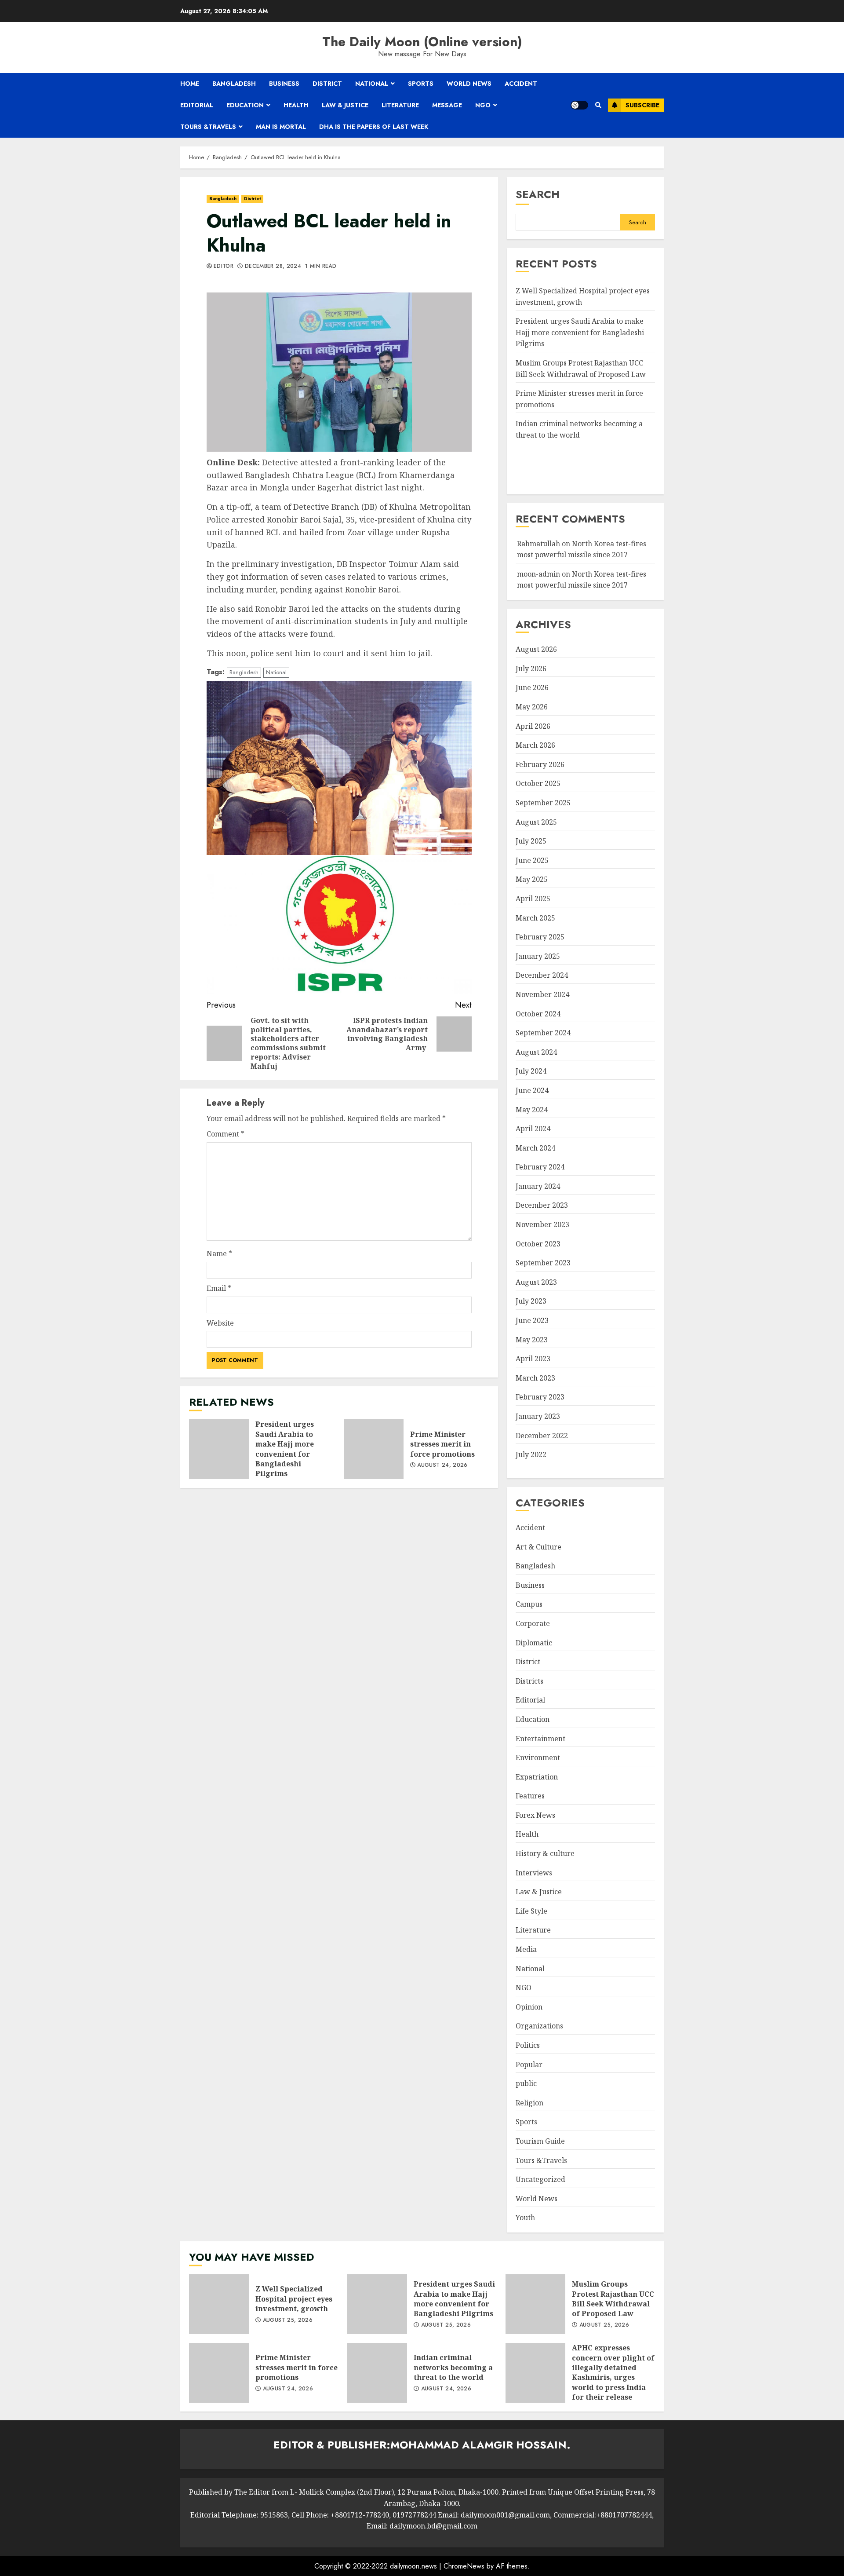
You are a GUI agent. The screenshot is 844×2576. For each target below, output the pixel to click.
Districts (529, 1681)
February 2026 (540, 764)
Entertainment (540, 1739)
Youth (525, 2218)
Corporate (533, 1623)
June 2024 (532, 1090)
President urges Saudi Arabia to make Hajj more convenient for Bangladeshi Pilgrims (219, 1449)
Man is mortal (281, 127)
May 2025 (532, 879)
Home (190, 84)
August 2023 (536, 1282)
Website (220, 1323)
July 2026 (531, 669)
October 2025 (538, 783)
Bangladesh (234, 84)
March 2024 (535, 1148)
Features (530, 1796)
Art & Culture (538, 1547)
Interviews (534, 1873)
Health (296, 105)
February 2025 (540, 937)
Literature (400, 105)
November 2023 (542, 1224)
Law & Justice (345, 105)
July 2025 (531, 841)
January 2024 (538, 1186)
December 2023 (542, 1205)
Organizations (539, 2026)
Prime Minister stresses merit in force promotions (374, 1449)
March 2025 (535, 918)
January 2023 (538, 1416)
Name (219, 1253)
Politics (528, 2045)
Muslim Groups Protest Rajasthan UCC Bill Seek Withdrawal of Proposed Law (535, 2304)
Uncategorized (540, 2179)
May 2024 (532, 1110)
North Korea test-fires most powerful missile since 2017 (582, 580)
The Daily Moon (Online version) (422, 42)
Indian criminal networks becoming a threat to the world (377, 2373)
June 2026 (532, 687)
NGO (483, 105)
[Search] (598, 105)
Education (245, 105)
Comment (226, 1134)
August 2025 (536, 822)
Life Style (531, 1911)
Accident (521, 84)
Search (538, 194)
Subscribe (642, 105)
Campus (529, 1604)
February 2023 (540, 1397)
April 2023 (533, 1359)
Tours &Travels (208, 127)
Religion (529, 2103)
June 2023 (532, 1320)
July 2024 (531, 1071)
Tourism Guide (540, 2141)
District (327, 84)
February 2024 (540, 1167)
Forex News (535, 1815)
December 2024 (542, 975)
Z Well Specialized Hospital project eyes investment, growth (219, 2304)
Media (526, 1949)
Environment (538, 1758)
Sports (421, 84)
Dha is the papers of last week (374, 127)
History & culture (545, 1853)
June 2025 (532, 860)
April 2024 (533, 1129)
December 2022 (542, 1436)
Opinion (529, 2007)
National (372, 84)
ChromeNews (464, 2566)
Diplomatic (534, 1643)
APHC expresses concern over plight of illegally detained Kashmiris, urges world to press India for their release (535, 2373)
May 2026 (532, 707)
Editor (224, 267)
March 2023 (535, 1378)
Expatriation (537, 1777)
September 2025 (543, 803)
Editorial (197, 105)
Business (284, 84)
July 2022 (531, 1454)
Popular (529, 2064)
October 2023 (538, 1244)
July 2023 (531, 1301)
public (526, 2083)
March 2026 (535, 745)
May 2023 (532, 1340)
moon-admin (538, 574)
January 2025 (538, 956)
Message (447, 105)
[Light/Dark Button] (579, 105)
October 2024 (538, 1014)
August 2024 (536, 1052)
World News (469, 84)
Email (219, 1288)
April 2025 (533, 899)
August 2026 (536, 649)
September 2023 (543, 1263)
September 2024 (543, 1033)
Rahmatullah (538, 544)
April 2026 (533, 726)
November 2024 (542, 994)
